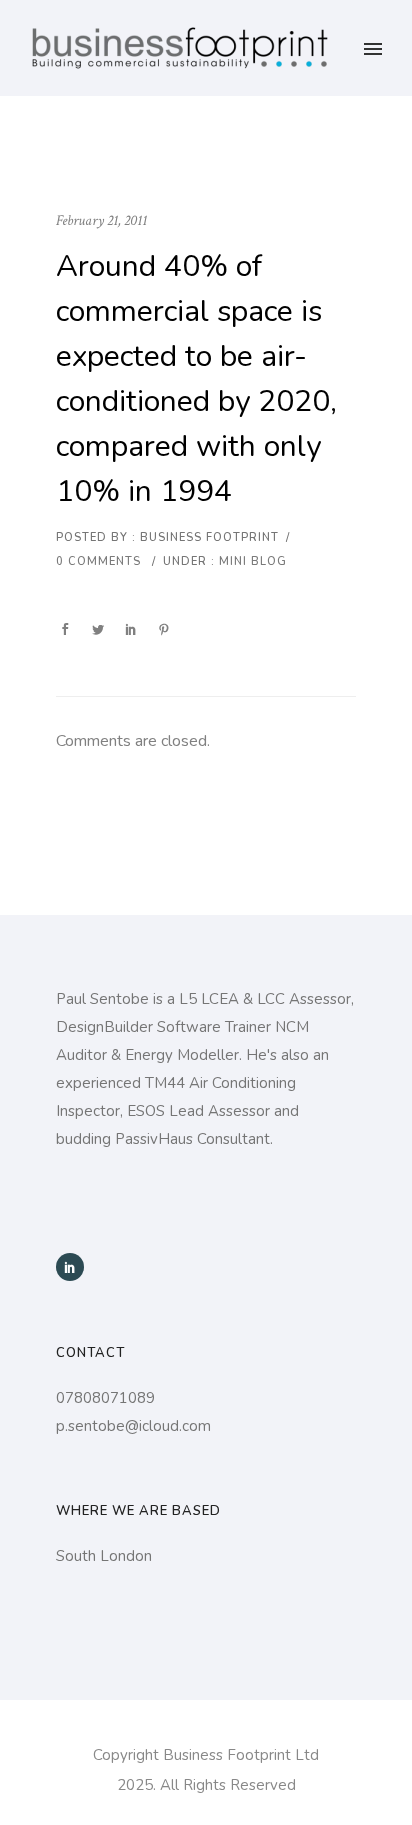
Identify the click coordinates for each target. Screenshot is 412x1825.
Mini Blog (251, 561)
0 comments (98, 561)
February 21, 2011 (101, 220)
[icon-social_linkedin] (70, 1267)
